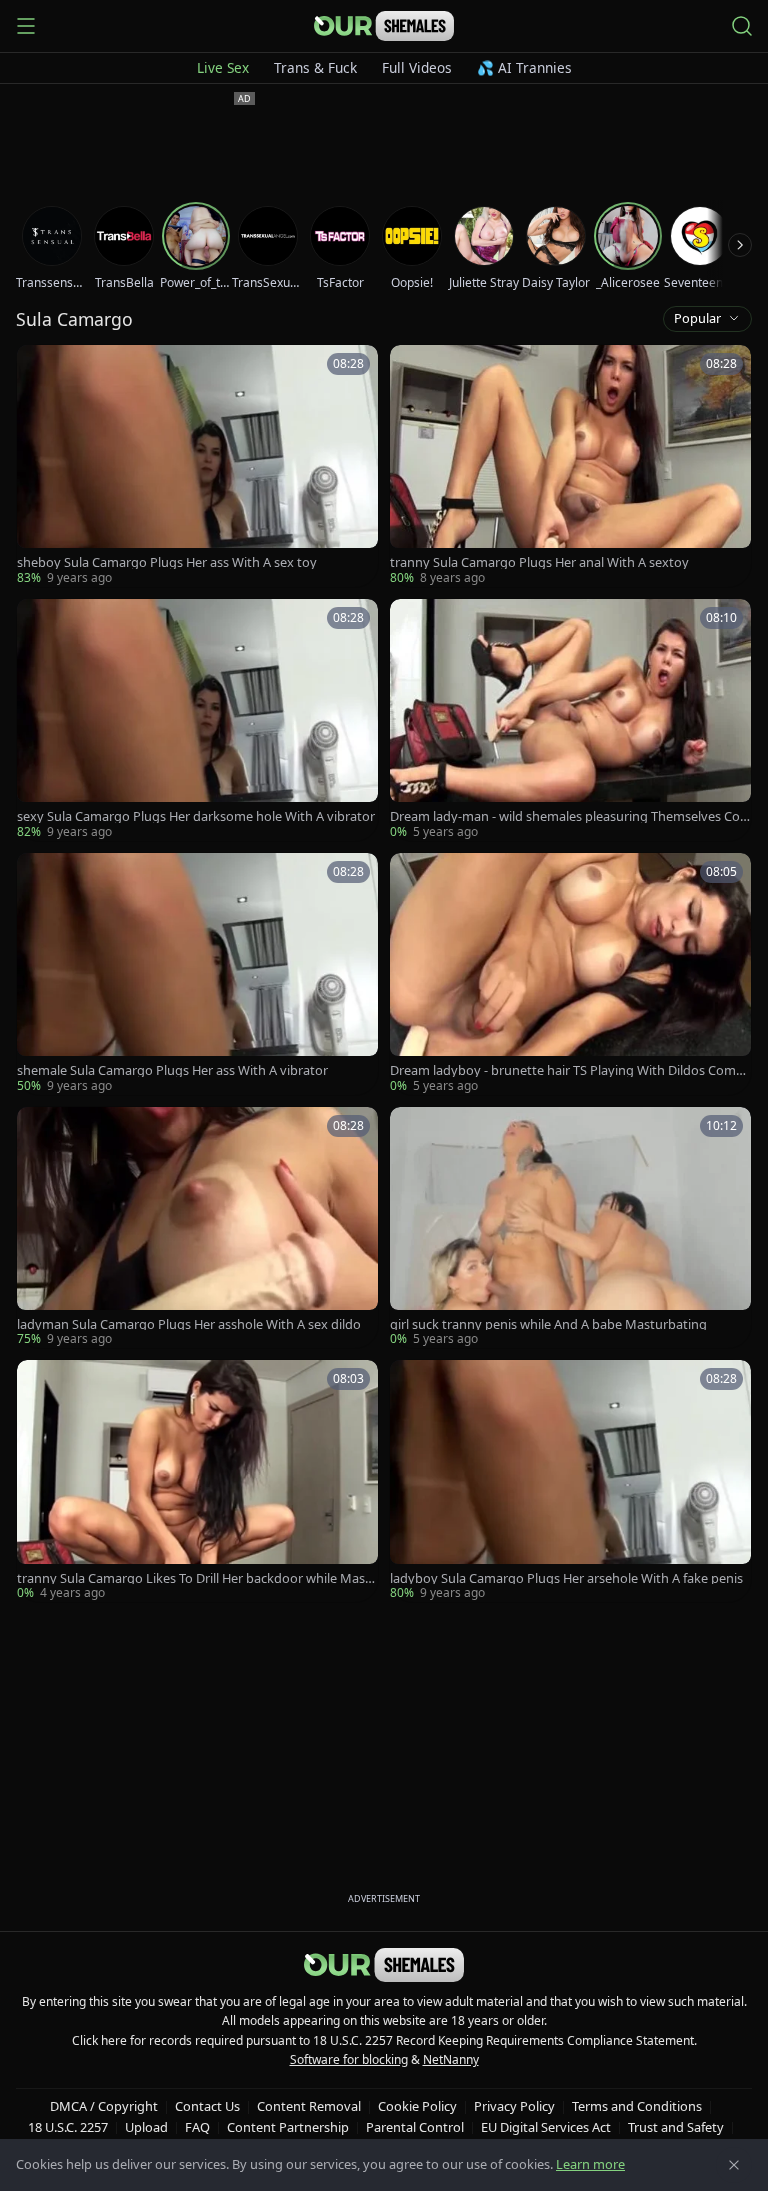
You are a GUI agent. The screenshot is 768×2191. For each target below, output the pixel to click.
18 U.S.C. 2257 (68, 2127)
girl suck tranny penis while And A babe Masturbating (548, 1324)
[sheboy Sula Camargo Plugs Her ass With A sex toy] (197, 466)
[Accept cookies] (734, 2165)
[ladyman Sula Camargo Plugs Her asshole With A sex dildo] (197, 1228)
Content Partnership (288, 2127)
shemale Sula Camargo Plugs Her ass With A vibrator (172, 1070)
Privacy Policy (514, 2106)
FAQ (197, 2127)
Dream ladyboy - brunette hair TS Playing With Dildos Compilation (570, 1070)
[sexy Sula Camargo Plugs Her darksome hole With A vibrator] (197, 720)
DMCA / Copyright (104, 2106)
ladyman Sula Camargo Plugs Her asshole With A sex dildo (189, 1324)
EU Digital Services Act (546, 2127)
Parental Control (415, 2127)
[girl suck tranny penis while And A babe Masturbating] (570, 1228)
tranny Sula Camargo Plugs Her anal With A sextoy (539, 562)
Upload (146, 2127)
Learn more (590, 2164)
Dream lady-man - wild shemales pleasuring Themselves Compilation (565, 816)
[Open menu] (26, 26)
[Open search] (742, 26)
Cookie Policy (417, 2106)
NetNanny (451, 2059)
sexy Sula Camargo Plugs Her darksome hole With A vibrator (196, 816)
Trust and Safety (676, 2127)
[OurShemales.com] (384, 26)
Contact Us (207, 2106)
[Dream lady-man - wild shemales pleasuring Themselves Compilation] (570, 720)
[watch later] (39, 367)
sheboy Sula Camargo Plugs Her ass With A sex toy (167, 562)
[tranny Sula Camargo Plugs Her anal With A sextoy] (570, 466)
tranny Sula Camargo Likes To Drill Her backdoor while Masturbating (197, 1578)
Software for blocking (349, 2059)
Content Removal (309, 2106)
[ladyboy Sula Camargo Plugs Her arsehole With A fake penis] (570, 1481)
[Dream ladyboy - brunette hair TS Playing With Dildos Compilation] (570, 974)
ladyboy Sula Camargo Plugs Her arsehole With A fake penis (566, 1578)
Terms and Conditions (637, 2106)
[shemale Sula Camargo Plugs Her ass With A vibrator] (197, 974)
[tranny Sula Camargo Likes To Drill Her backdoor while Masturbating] (197, 1481)
